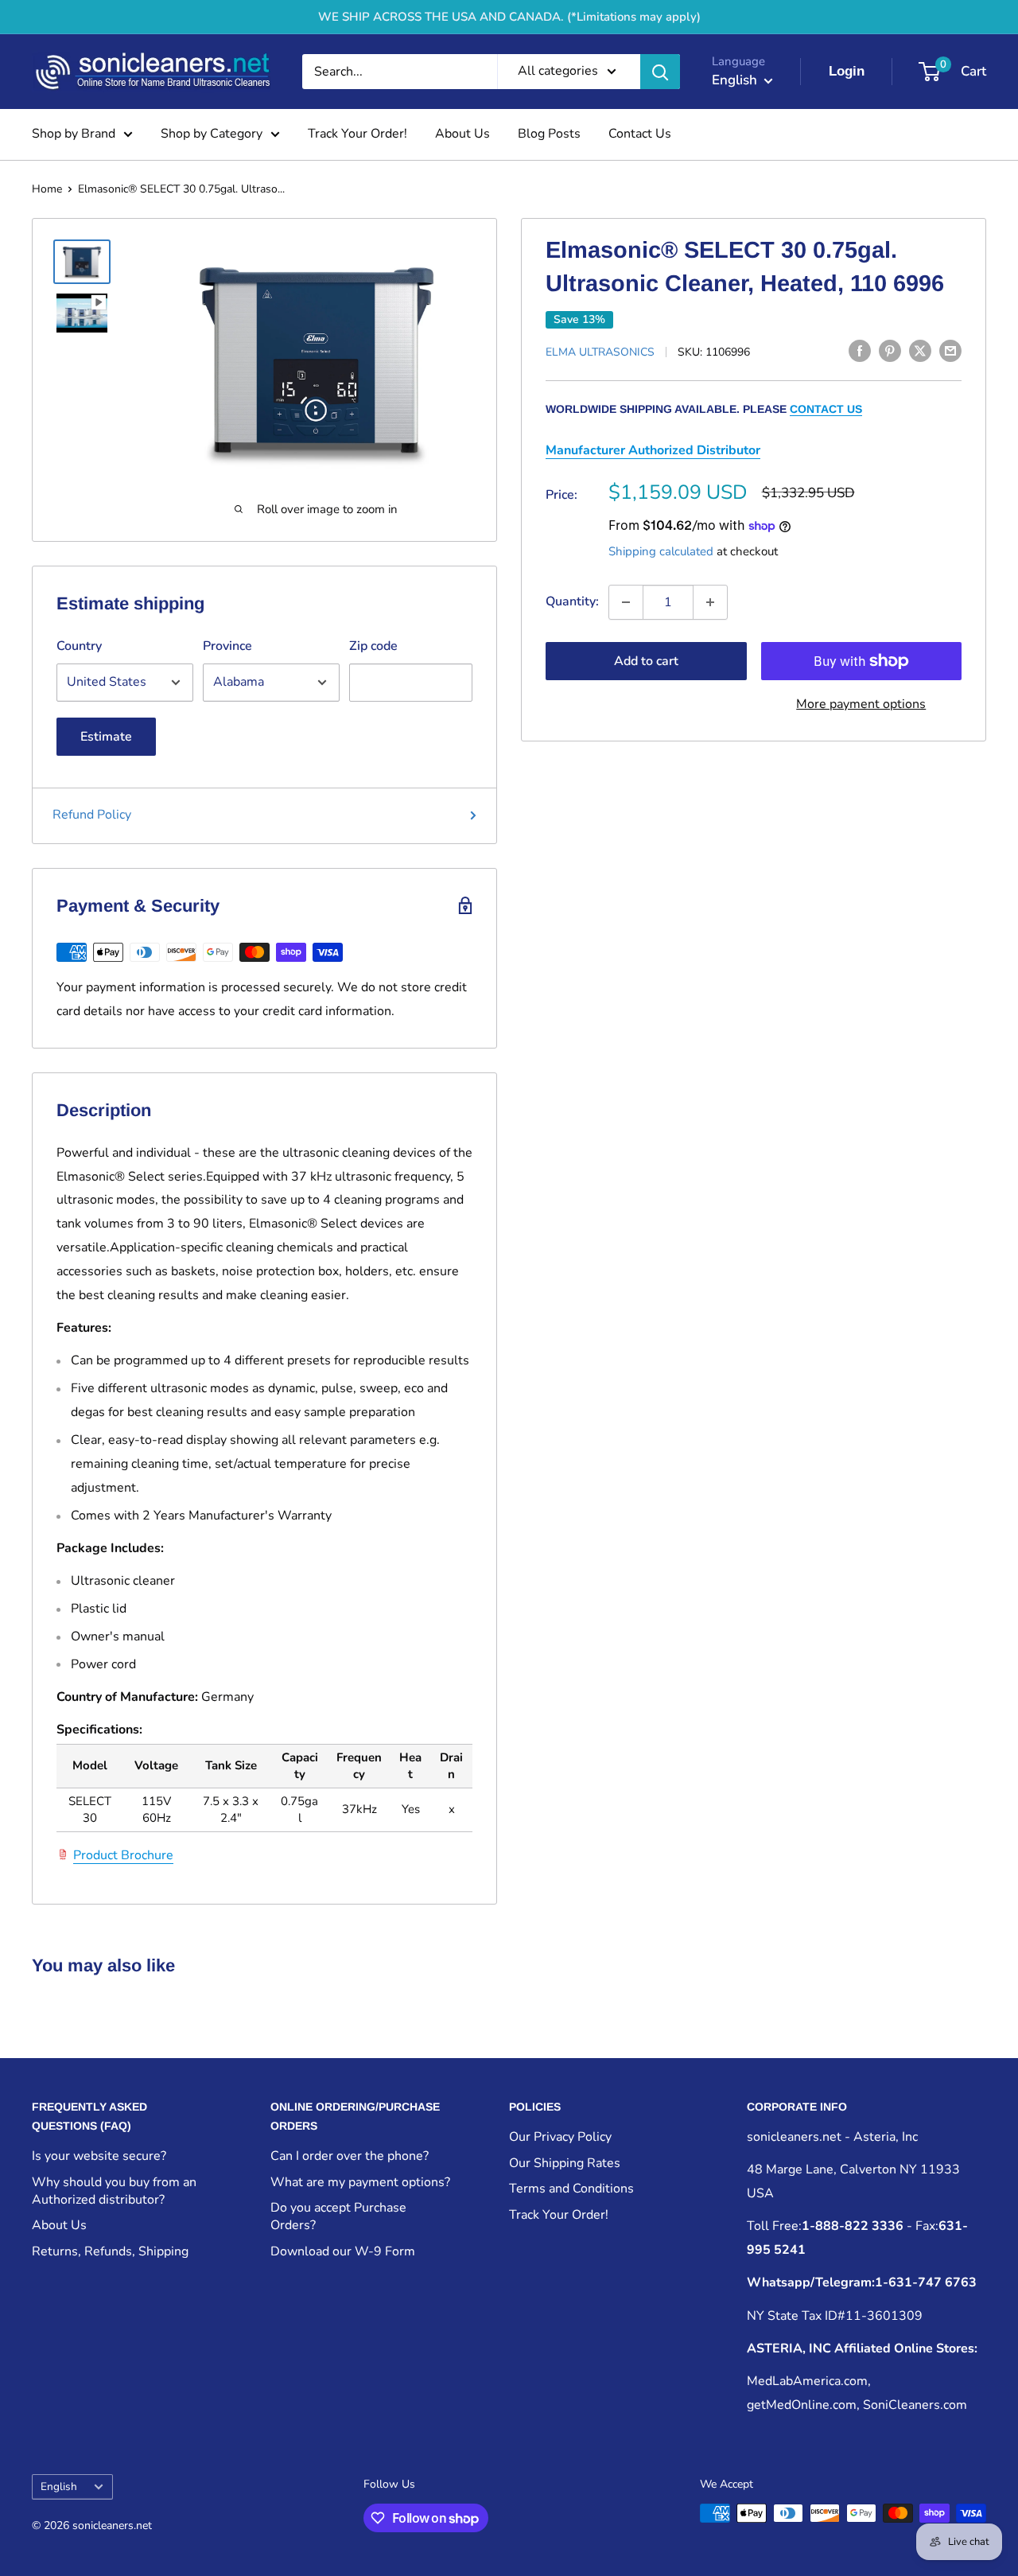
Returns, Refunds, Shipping (110, 2251)
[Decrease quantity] (626, 602)
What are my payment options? (360, 2182)
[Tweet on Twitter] (920, 351)
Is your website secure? (99, 2156)
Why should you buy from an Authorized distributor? (114, 2191)
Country (79, 646)
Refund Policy (92, 815)
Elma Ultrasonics (600, 352)
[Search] (660, 72)
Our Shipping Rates (565, 2163)
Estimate (106, 737)
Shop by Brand (74, 134)
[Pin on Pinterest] (890, 351)
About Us (462, 134)
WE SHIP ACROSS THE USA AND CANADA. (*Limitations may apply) (509, 17)
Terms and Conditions (571, 2189)
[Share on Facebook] (860, 351)
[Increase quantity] (710, 602)
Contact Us (640, 134)
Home (47, 189)
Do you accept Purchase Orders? (338, 2216)
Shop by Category (212, 134)
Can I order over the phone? (350, 2156)
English (59, 2487)
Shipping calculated (661, 551)
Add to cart (646, 661)
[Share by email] (950, 351)
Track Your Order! (357, 134)
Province (227, 646)
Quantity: (572, 601)
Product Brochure (123, 1855)
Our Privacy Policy (560, 2137)
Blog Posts (549, 134)
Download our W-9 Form (343, 2251)
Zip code (373, 646)
